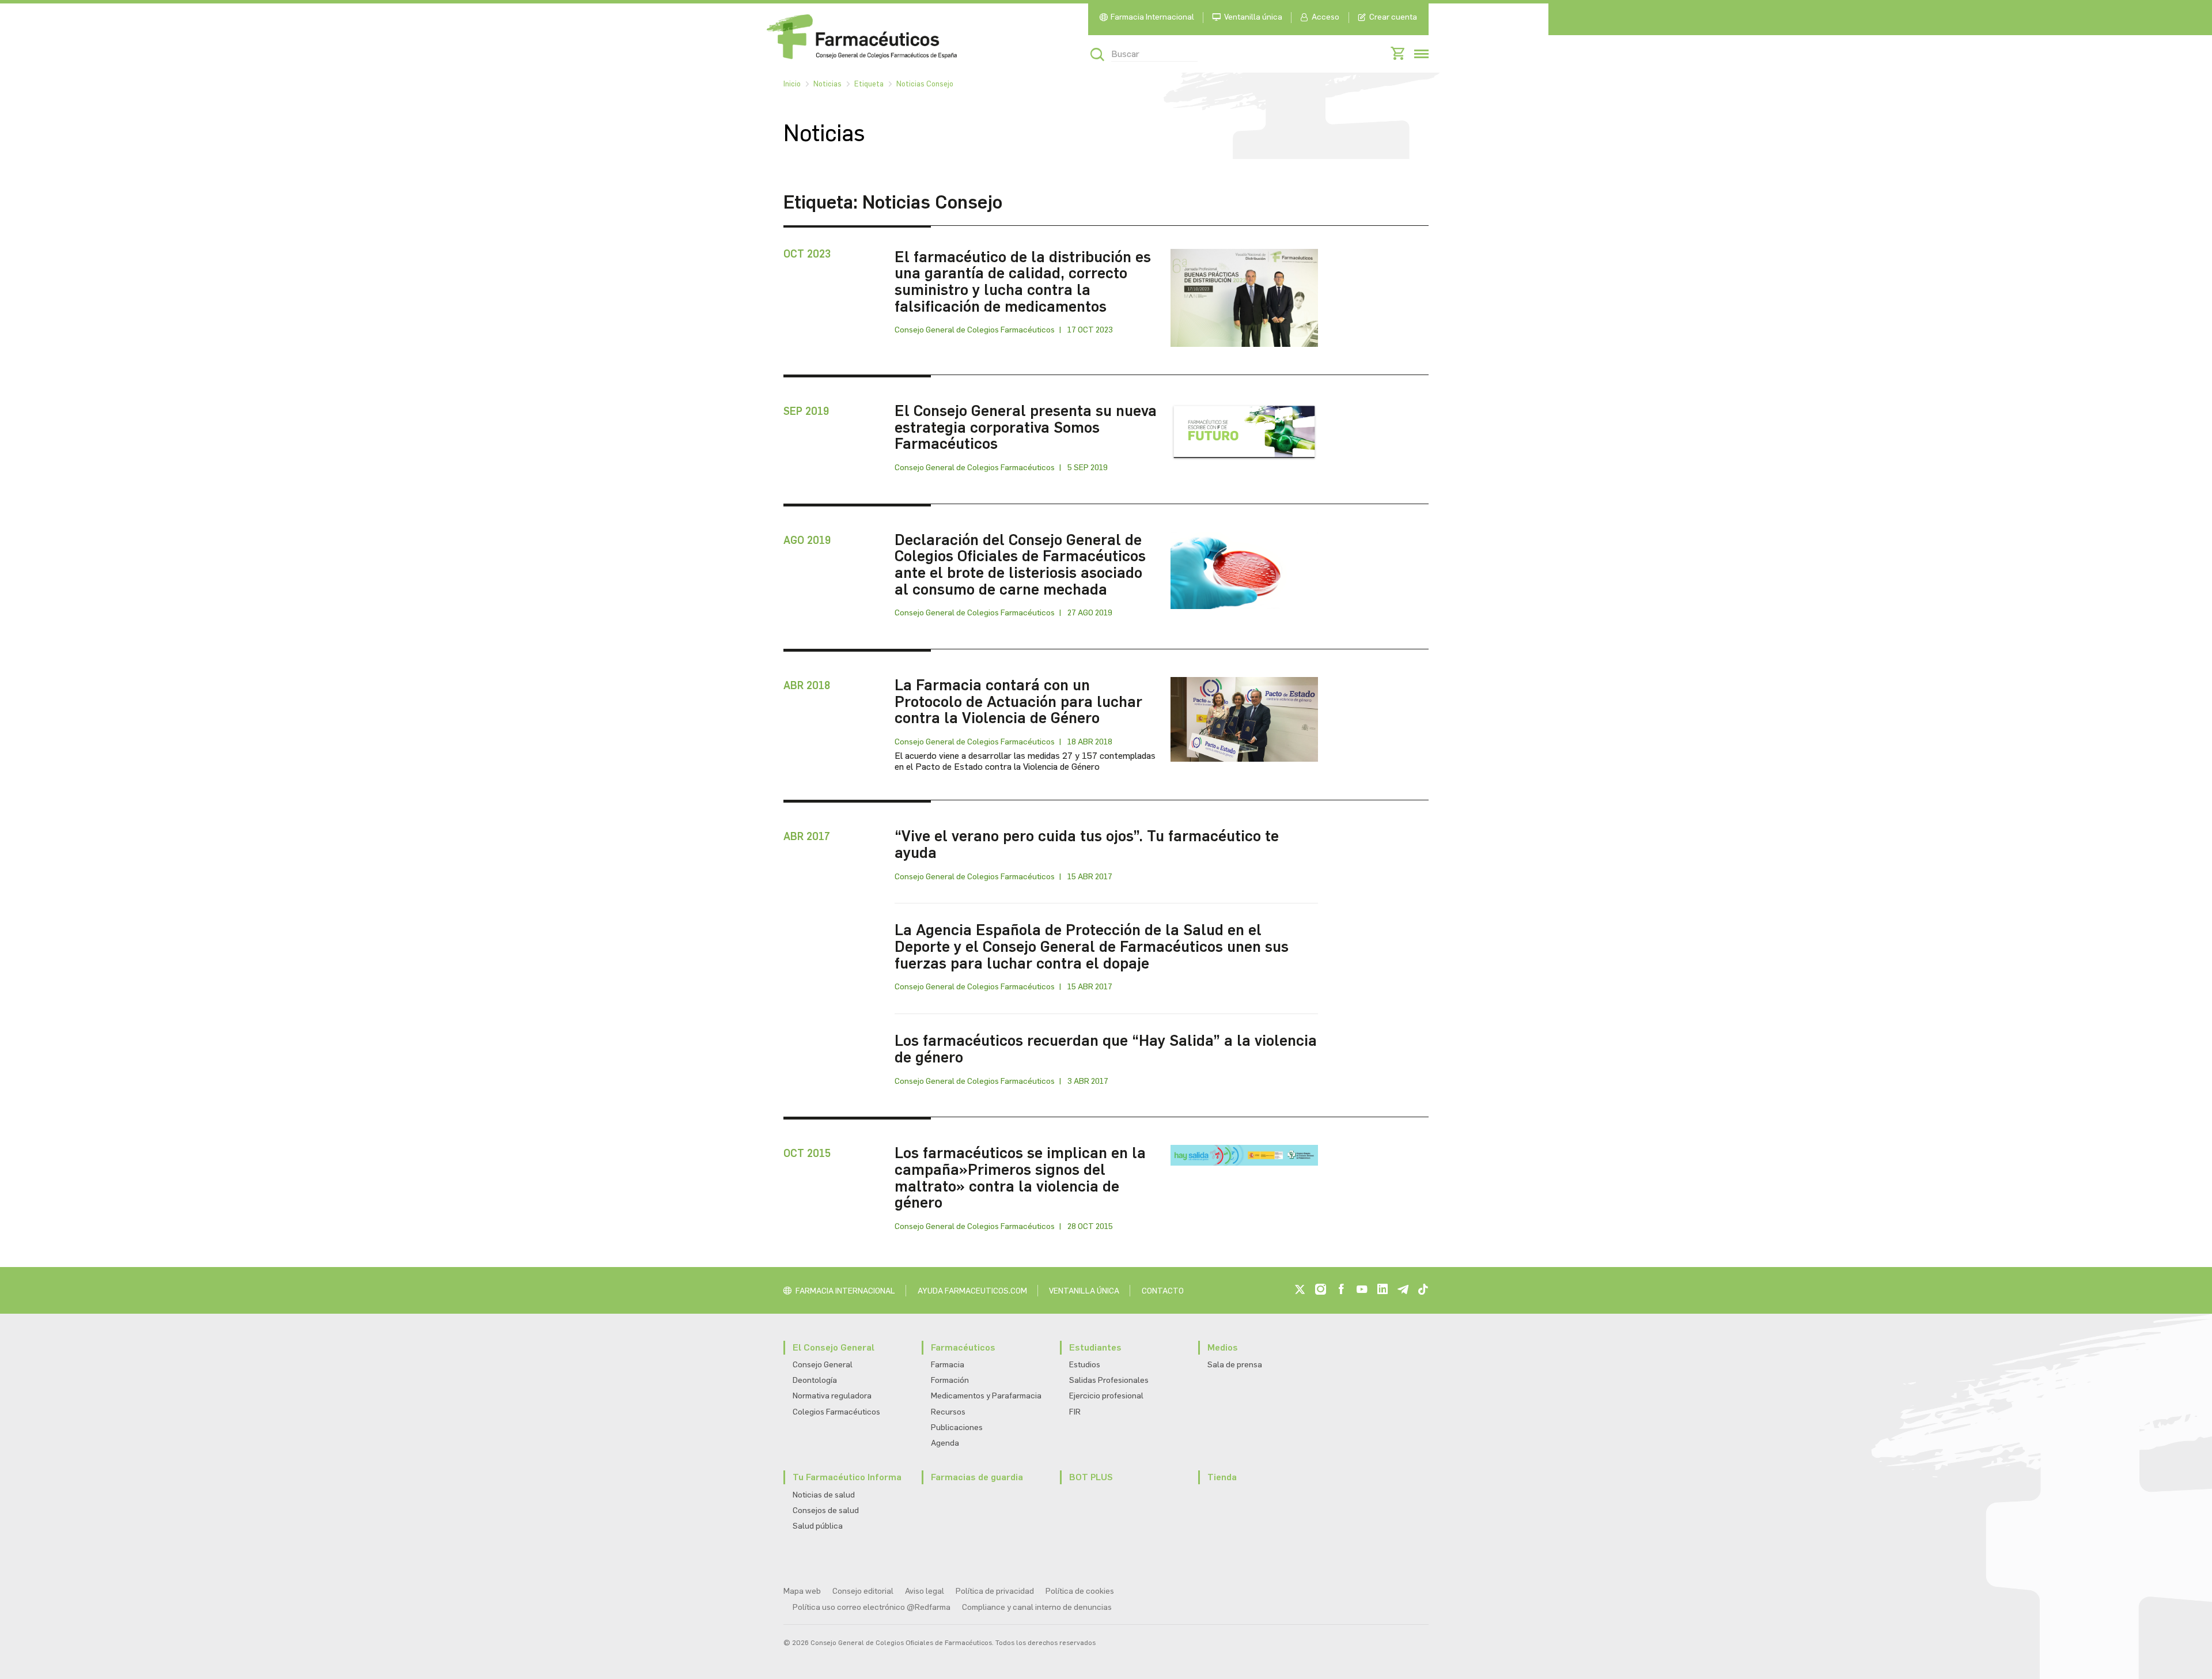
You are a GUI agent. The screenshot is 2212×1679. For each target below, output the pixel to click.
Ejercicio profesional (1106, 1396)
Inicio (792, 84)
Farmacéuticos (963, 1347)
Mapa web (802, 1591)
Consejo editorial (863, 1591)
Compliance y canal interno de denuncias (1037, 1607)
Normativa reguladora (832, 1396)
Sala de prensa (1235, 1365)
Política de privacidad (995, 1591)
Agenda (945, 1443)
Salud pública (818, 1526)
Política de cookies (1080, 1591)
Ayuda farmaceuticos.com (972, 1291)
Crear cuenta (1393, 17)
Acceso (1325, 17)
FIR (1075, 1412)
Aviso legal (925, 1591)
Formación (950, 1380)
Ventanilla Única (1084, 1291)
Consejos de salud (826, 1510)
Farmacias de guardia (977, 1477)
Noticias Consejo (925, 84)
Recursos (948, 1412)
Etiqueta (869, 84)
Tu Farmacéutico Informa (847, 1477)
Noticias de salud (824, 1495)
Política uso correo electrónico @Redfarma (872, 1607)
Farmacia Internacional (1152, 17)
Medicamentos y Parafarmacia (986, 1396)
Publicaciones (957, 1427)
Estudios (1085, 1365)
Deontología (815, 1380)
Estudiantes (1095, 1347)
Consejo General (823, 1365)
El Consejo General (834, 1347)
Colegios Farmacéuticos (836, 1412)
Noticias (827, 84)
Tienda (1222, 1477)
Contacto (1163, 1291)
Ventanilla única (1253, 17)
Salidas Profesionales (1109, 1380)
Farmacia (948, 1365)
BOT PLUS (1091, 1477)
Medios (1223, 1347)
